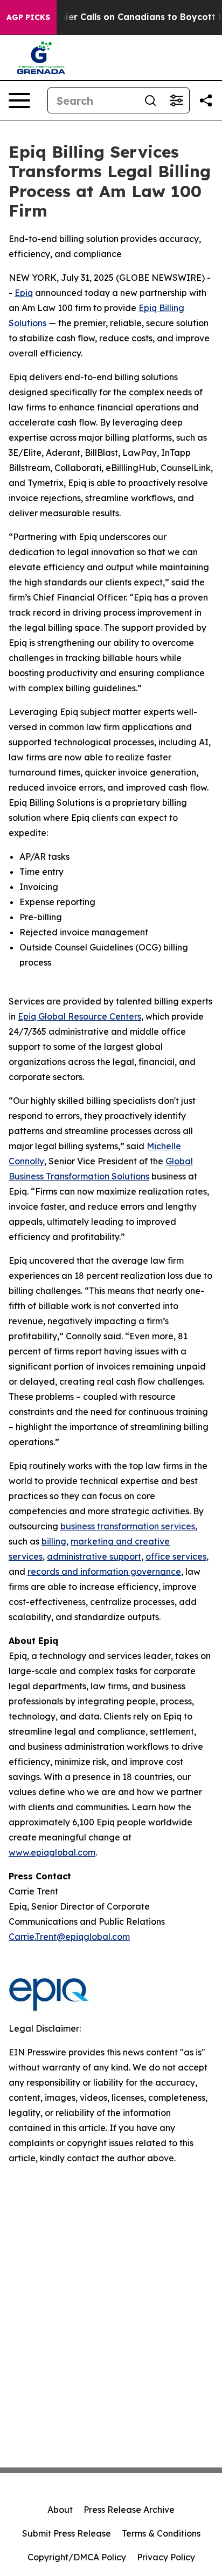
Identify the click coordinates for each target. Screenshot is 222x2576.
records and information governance (104, 1572)
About (60, 2510)
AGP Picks (28, 17)
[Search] (150, 100)
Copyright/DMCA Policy (77, 2557)
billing (54, 1541)
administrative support (94, 1556)
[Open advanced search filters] (176, 100)
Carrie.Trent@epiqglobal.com (69, 1937)
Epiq (24, 293)
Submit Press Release (67, 2533)
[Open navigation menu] (19, 100)
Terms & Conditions (161, 2533)
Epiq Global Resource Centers (79, 1016)
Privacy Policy (166, 2557)
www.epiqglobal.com (52, 1852)
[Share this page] (206, 100)
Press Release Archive (129, 2510)
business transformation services (128, 1526)
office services (176, 1556)
